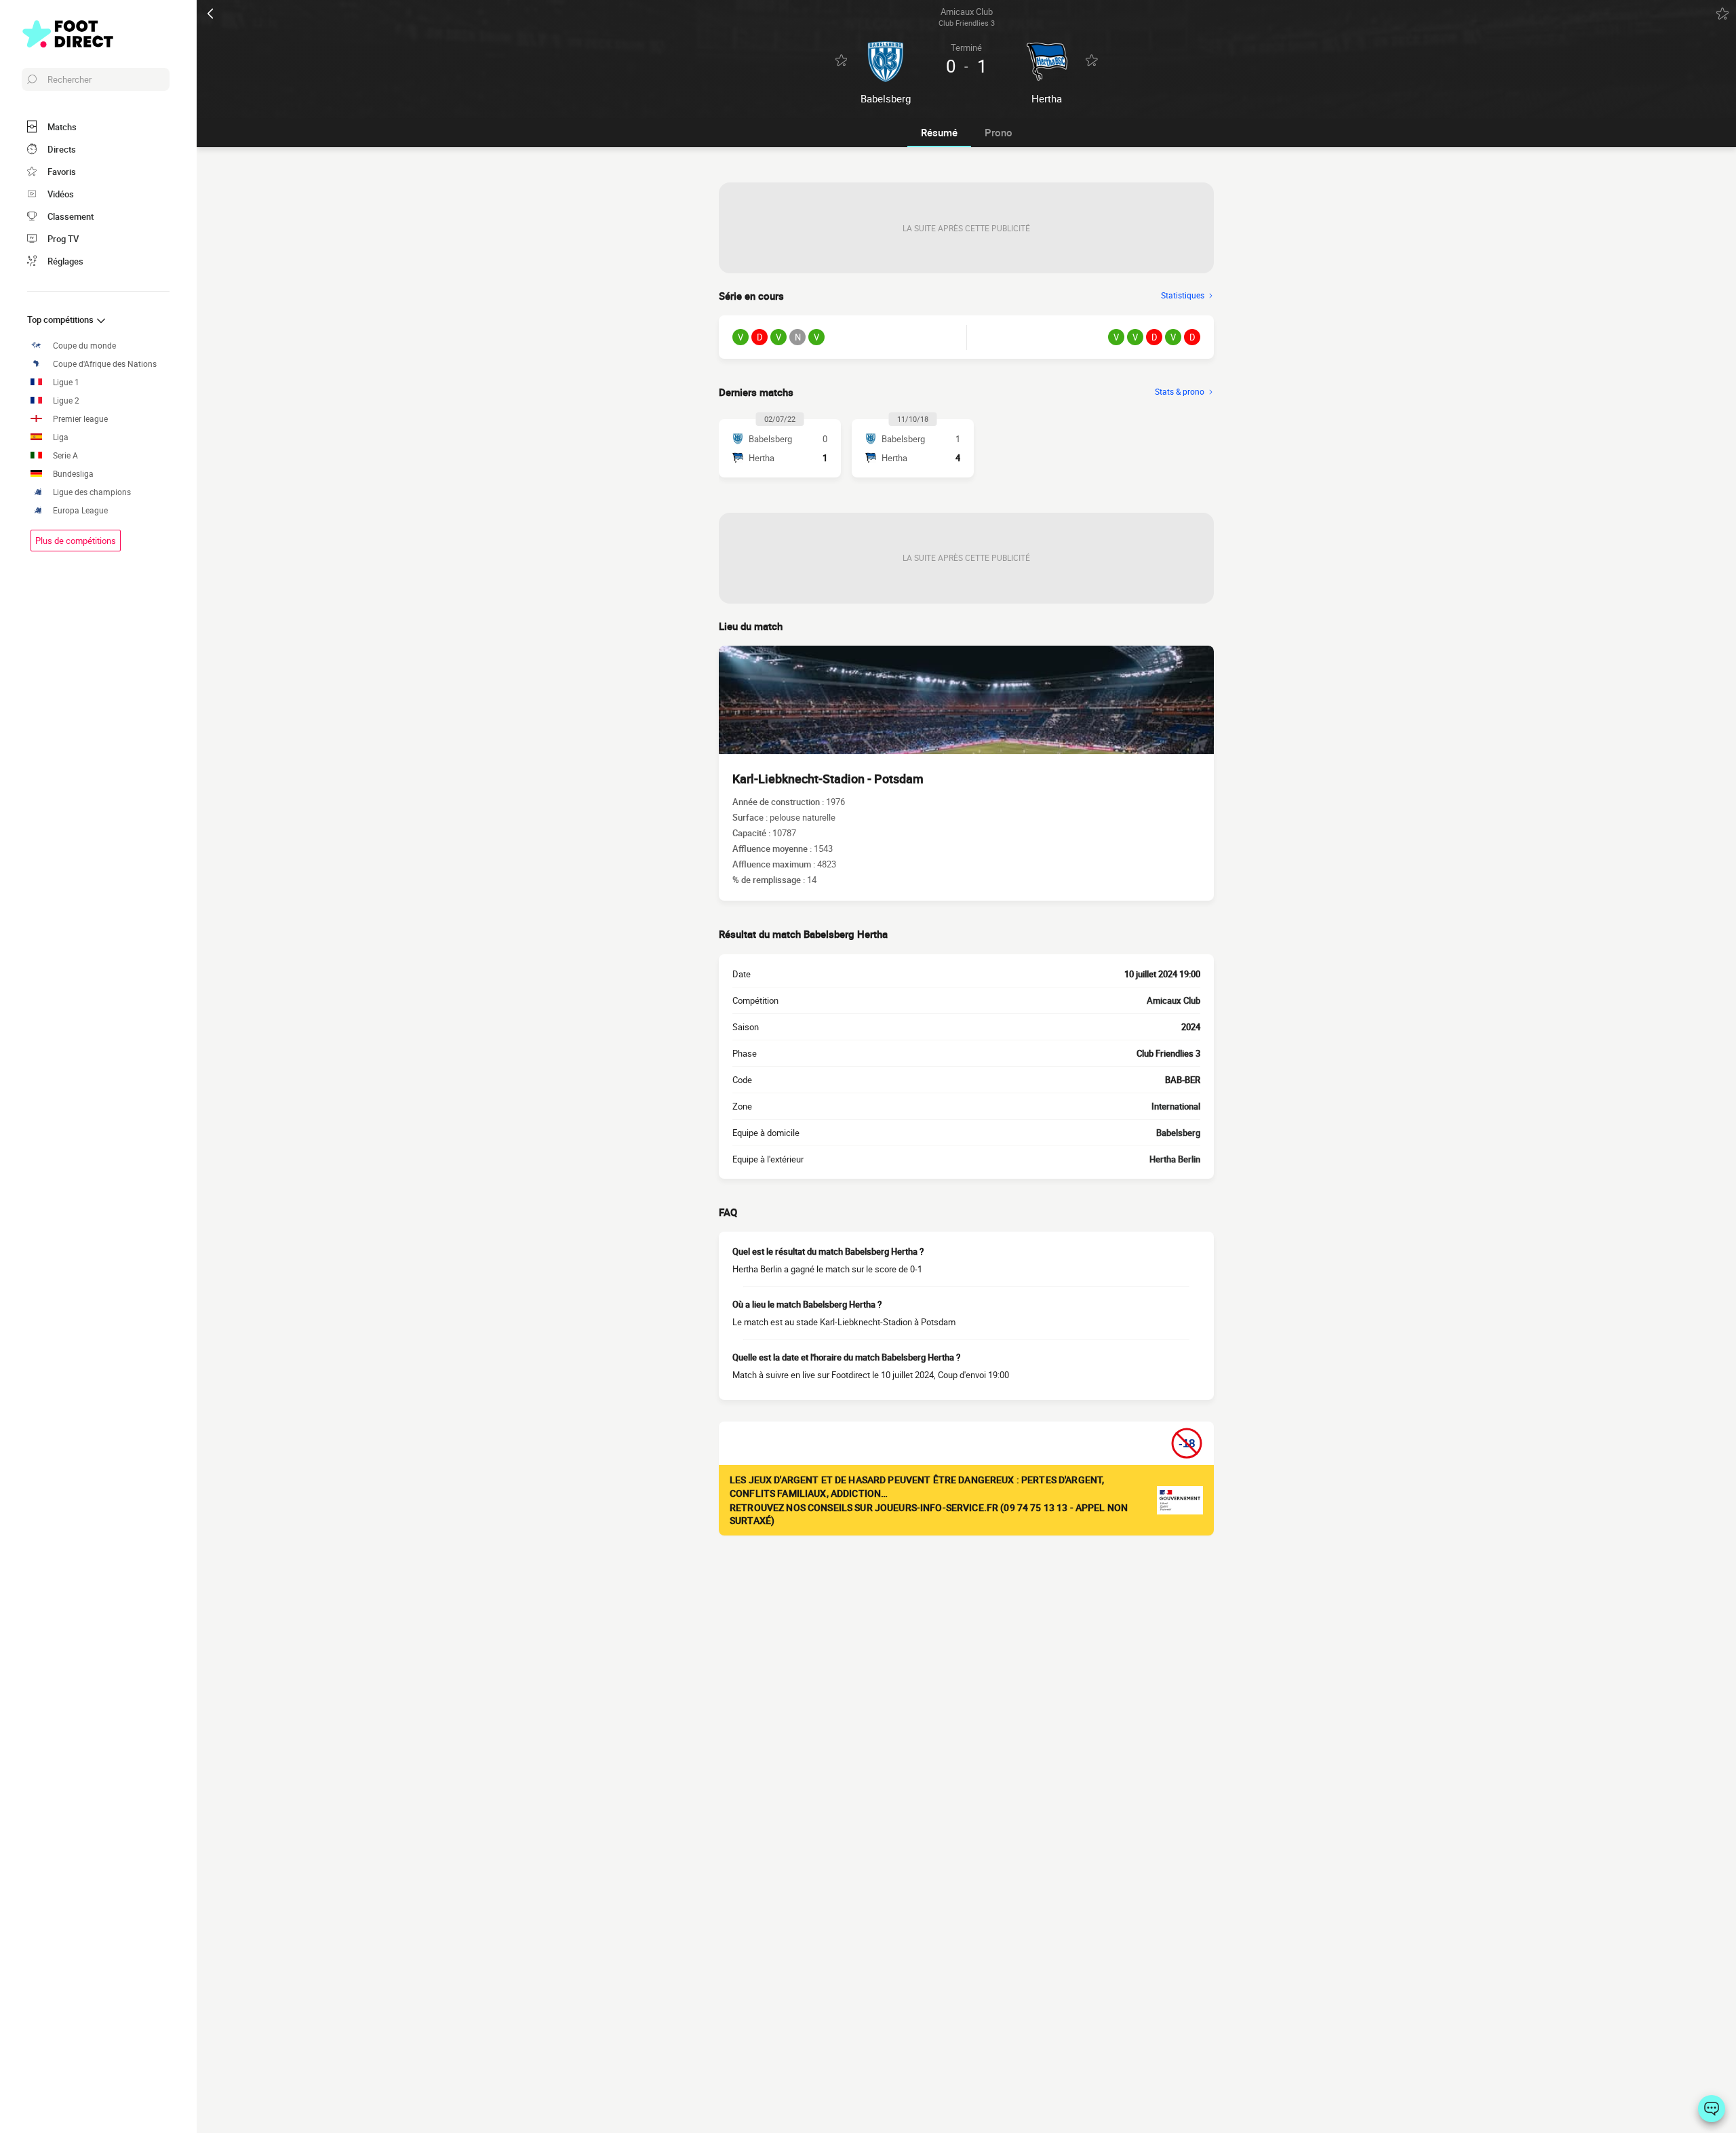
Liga (61, 437)
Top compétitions (61, 319)
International (1176, 1106)
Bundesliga (73, 474)
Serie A (65, 455)
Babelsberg (1178, 1133)
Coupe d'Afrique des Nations (105, 364)
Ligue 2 (66, 400)
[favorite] (1722, 14)
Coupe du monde (84, 346)
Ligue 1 (66, 382)
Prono (999, 132)
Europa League (80, 510)
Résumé (939, 132)
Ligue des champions (92, 492)
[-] (1712, 2109)
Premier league (80, 419)
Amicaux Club (1173, 1000)
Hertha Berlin (1175, 1159)
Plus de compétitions (76, 541)
